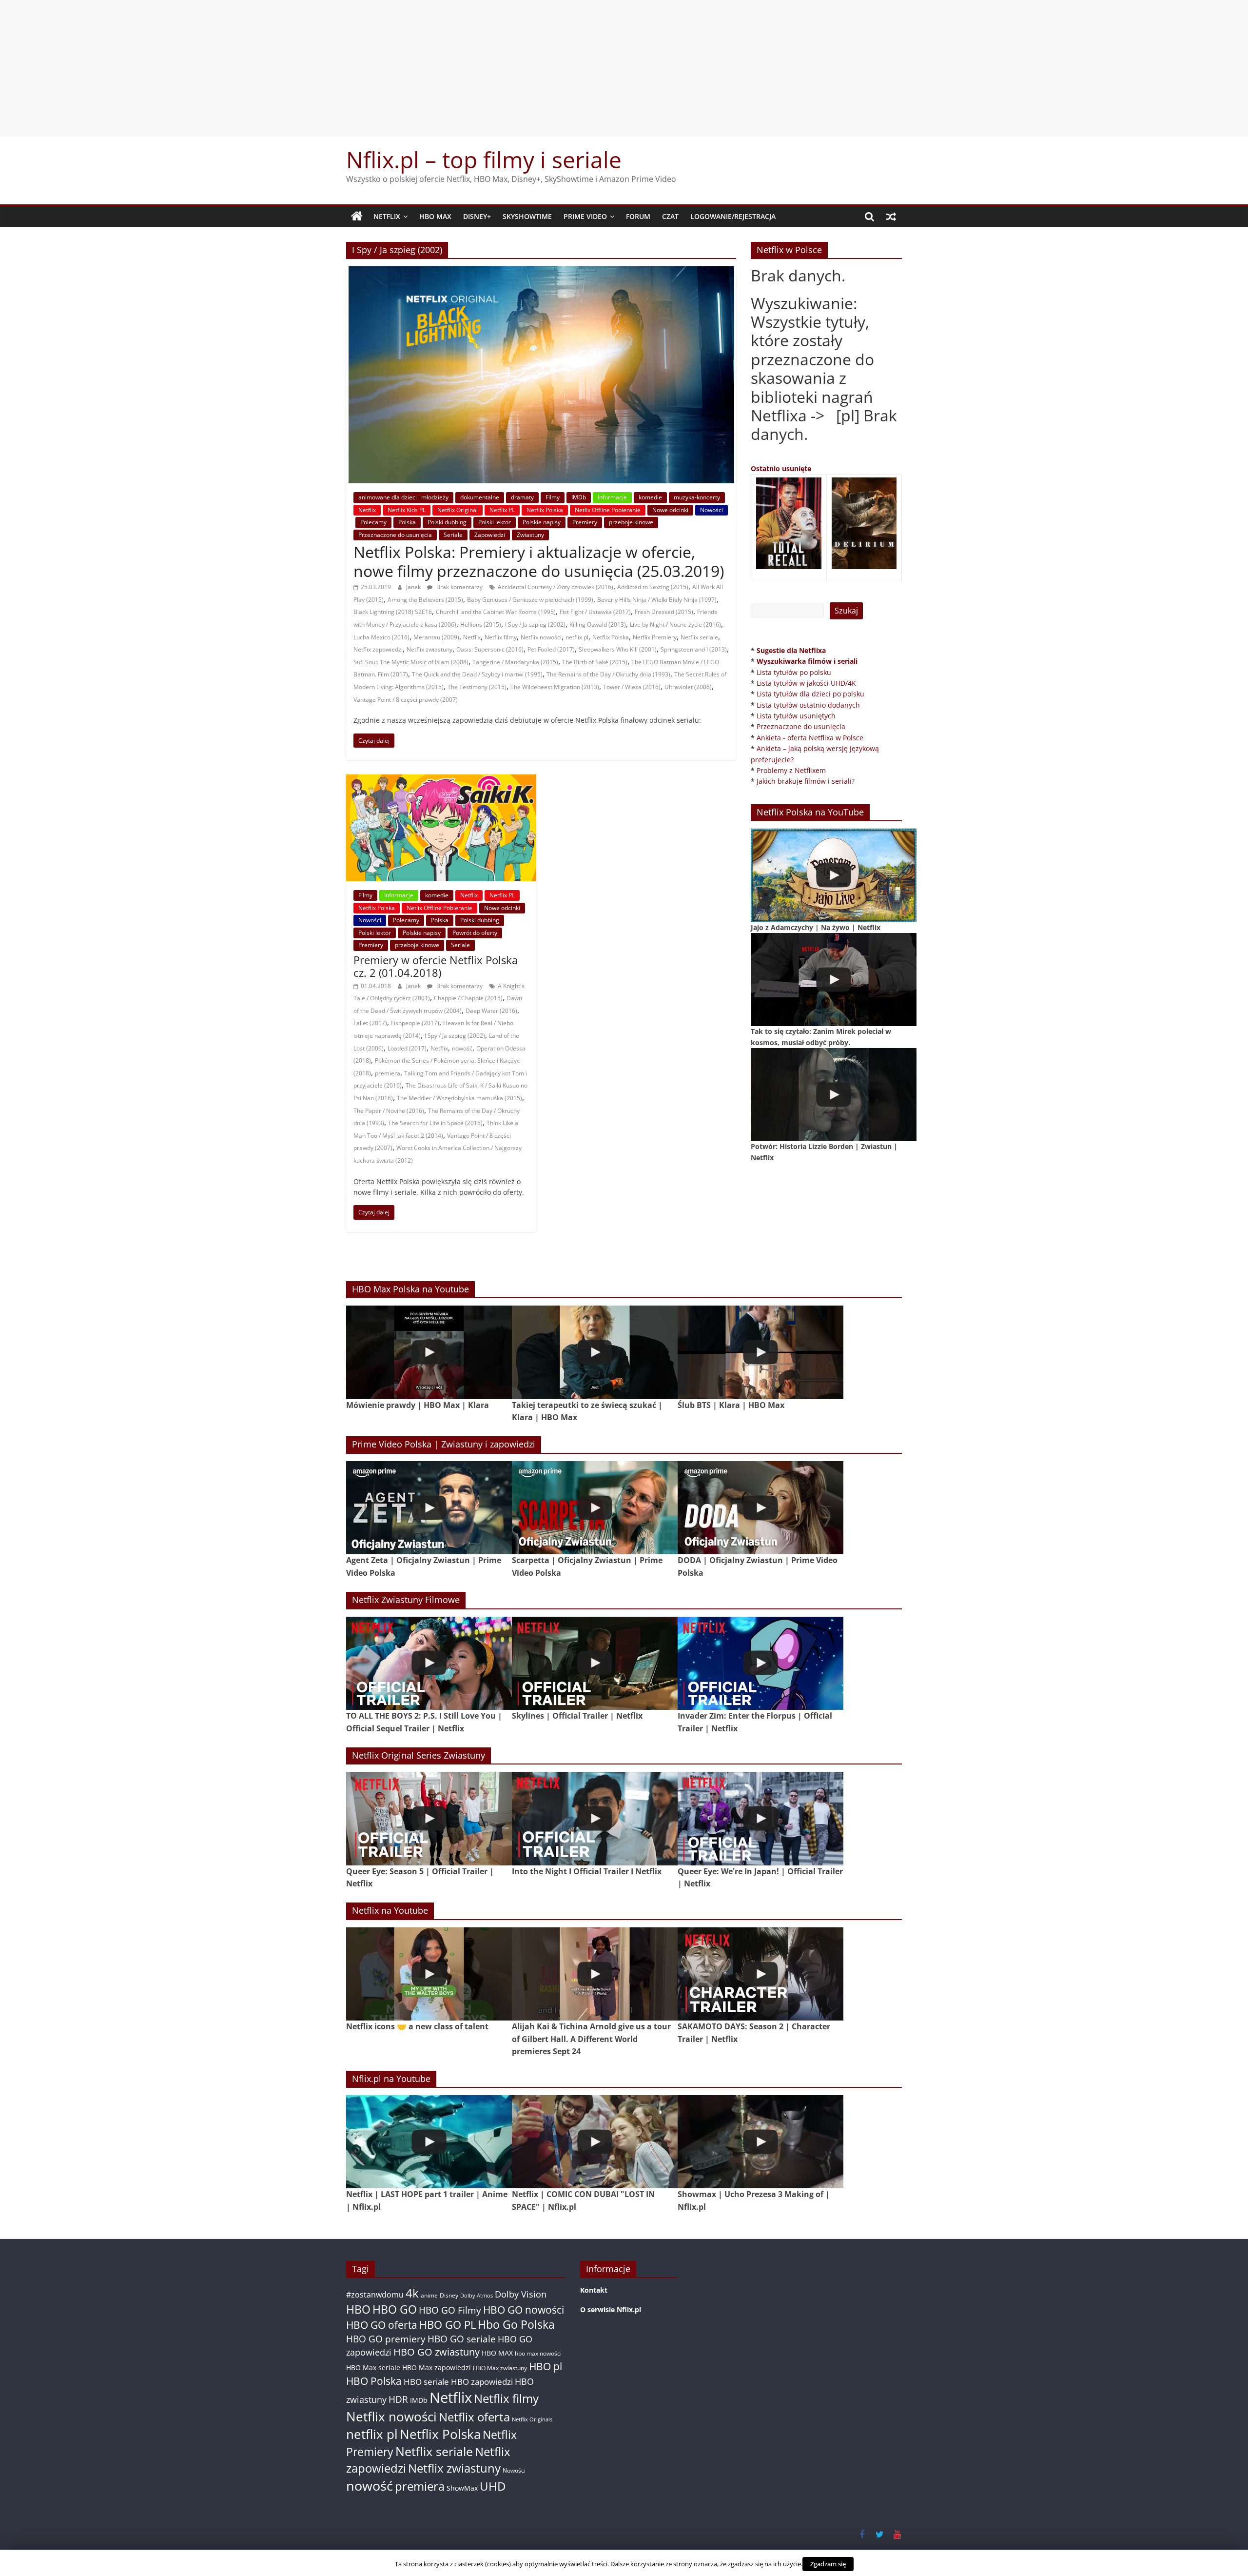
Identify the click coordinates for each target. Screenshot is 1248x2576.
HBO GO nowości (524, 2309)
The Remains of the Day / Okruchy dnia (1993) (608, 674)
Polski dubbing (447, 522)
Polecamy (373, 522)
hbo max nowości (538, 2353)
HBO (358, 2309)
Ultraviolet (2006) (688, 687)
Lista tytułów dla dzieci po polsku (810, 694)
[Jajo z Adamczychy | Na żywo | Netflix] (834, 875)
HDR (398, 2399)
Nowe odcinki (670, 510)
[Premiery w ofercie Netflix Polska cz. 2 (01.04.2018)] (441, 780)
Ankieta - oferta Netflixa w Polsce (810, 738)
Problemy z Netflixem (791, 770)
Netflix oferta (474, 2417)
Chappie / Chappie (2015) (468, 998)
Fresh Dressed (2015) (664, 612)
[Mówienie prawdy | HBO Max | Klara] (429, 1352)
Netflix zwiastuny (429, 649)
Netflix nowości (541, 637)
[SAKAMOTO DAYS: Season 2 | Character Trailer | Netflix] (760, 1974)
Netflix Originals (532, 2419)
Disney (449, 2295)
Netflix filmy (501, 637)
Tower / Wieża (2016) (632, 687)
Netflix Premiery (655, 637)
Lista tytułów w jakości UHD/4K (806, 683)
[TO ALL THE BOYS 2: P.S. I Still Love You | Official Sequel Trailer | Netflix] (429, 1663)
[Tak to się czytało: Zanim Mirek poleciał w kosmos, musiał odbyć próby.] (834, 980)
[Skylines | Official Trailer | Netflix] (595, 1663)
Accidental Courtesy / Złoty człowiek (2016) (556, 587)
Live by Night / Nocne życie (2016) (675, 624)
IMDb (579, 497)
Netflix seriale (699, 637)
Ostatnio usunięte (781, 468)
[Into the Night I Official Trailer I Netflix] (595, 1818)
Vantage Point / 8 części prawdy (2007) (406, 700)
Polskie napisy (542, 522)
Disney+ (477, 216)
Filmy (553, 497)
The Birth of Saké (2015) (595, 662)
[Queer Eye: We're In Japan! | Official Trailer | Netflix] (760, 1818)
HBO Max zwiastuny (500, 2368)
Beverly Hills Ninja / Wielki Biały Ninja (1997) (657, 600)
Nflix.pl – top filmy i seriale (484, 159)
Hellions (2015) (481, 624)
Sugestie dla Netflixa (791, 650)
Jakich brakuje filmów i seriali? (806, 781)
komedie (650, 497)
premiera (388, 1073)
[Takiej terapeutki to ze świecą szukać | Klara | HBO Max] (595, 1352)
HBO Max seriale (373, 2368)
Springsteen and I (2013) (694, 649)
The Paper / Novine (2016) (389, 1111)
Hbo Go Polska (516, 2325)
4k (412, 2293)
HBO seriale (426, 2381)
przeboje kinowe (631, 522)
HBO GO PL (448, 2325)
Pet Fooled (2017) (551, 649)
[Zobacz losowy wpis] (891, 217)
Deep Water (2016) (491, 1011)
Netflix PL (502, 510)
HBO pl (546, 2366)
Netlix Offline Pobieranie (608, 510)
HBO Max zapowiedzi (437, 2368)
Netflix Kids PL (407, 510)
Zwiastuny (530, 535)
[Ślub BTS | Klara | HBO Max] (760, 1352)
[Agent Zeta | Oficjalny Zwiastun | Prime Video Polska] (429, 1508)
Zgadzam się (828, 2564)
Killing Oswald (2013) (598, 624)
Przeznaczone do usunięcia (395, 535)
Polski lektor (495, 522)
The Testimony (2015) (477, 687)
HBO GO (395, 2309)
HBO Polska (374, 2381)
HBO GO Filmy (450, 2310)
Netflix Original (458, 510)
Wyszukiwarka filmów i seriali (807, 661)
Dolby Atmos (477, 2295)
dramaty (522, 497)
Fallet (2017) (370, 1023)
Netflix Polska (545, 510)
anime (429, 2295)
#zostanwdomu (375, 2295)
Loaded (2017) (407, 1048)
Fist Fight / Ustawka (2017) (595, 612)
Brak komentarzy (459, 587)
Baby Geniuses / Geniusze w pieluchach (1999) (530, 600)
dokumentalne (480, 497)
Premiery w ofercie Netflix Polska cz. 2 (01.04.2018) (436, 966)
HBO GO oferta (382, 2325)
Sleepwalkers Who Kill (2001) (618, 649)
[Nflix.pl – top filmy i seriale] (357, 217)
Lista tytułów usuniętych (796, 716)
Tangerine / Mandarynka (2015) (515, 662)
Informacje (612, 497)
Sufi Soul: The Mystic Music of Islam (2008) (411, 662)
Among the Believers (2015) (425, 600)
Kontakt (594, 2290)
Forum (638, 216)
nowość (462, 1048)
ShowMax (462, 2488)
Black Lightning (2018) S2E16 (393, 612)
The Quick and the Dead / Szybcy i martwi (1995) (477, 674)
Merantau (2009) (436, 637)
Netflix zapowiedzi (378, 649)
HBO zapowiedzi (482, 2382)
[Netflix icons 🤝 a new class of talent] (429, 1974)
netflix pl (577, 637)
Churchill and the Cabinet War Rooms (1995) (496, 612)
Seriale (453, 535)
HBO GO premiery (386, 2339)
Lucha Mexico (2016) (381, 637)
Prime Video (585, 216)
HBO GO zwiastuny (437, 2352)
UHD (493, 2486)
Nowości (712, 510)
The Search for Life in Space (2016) (435, 1123)
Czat (670, 216)
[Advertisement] (624, 68)
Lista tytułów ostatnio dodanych (808, 705)
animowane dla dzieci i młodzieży (403, 497)
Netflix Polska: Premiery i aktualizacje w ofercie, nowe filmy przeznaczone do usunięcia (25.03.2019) (539, 561)
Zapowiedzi (490, 535)
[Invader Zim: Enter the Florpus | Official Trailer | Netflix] (760, 1663)
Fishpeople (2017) (415, 1023)
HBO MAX (435, 216)
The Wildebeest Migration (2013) (555, 687)
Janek (414, 587)
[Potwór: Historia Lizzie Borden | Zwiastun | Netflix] (834, 1095)
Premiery (585, 522)
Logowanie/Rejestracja (733, 216)
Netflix (387, 216)
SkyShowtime (527, 216)
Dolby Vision (521, 2294)
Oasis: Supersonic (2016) (490, 649)
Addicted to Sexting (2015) (653, 587)
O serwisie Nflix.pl (611, 2309)
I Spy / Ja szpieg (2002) (535, 624)
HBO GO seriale (462, 2339)
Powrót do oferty (475, 933)
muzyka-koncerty (697, 497)
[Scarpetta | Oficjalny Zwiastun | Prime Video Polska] (595, 1508)
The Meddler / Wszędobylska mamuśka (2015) (459, 1098)
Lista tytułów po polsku (794, 672)
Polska (407, 522)
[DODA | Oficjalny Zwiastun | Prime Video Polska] (760, 1508)
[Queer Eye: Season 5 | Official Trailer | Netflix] (429, 1818)
